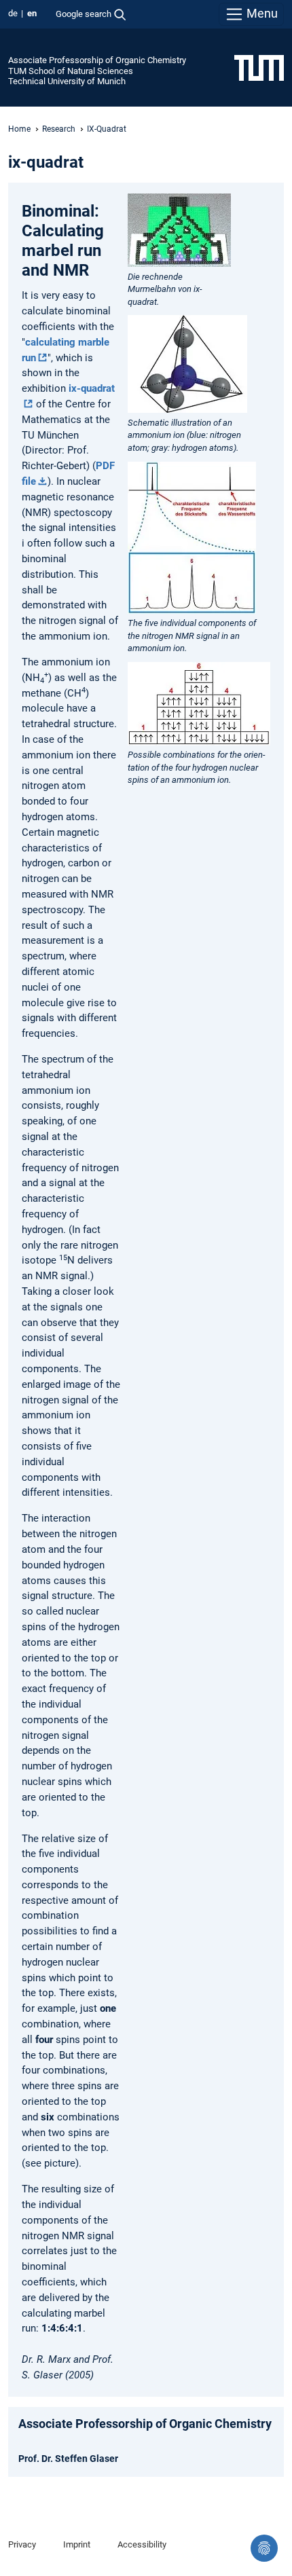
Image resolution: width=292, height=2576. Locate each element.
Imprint (77, 2544)
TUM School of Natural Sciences (71, 71)
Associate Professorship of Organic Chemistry (97, 60)
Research (59, 129)
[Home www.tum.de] (259, 67)
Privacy (22, 2544)
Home (19, 129)
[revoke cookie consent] (264, 2548)
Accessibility (142, 2544)
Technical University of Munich (67, 81)
